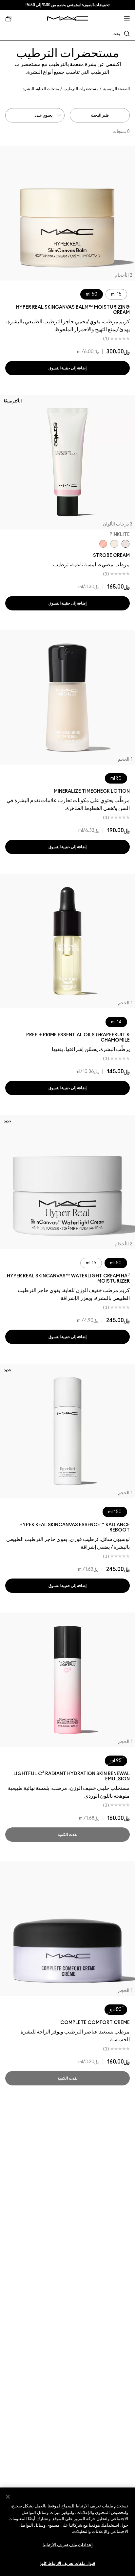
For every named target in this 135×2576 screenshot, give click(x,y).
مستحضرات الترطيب (81, 89)
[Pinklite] (125, 544)
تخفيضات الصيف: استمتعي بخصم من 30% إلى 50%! (67, 5)
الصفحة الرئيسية (116, 89)
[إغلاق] (8, 2497)
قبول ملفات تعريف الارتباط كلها (68, 2564)
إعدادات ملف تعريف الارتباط (68, 2545)
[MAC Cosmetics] (68, 18)
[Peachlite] (103, 544)
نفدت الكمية (67, 1835)
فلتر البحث (100, 115)
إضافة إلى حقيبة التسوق (68, 368)
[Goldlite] (114, 544)
